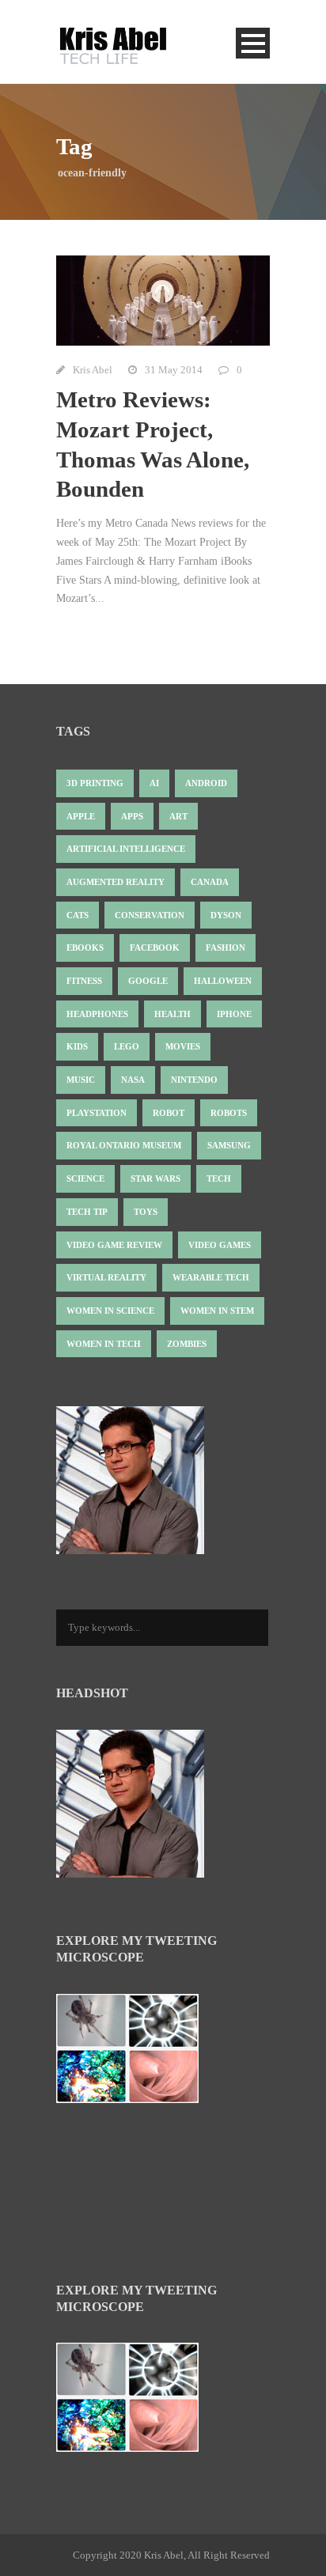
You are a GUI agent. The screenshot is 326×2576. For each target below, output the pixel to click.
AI (154, 783)
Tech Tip (87, 1212)
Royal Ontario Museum (124, 1145)
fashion (226, 948)
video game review (114, 1245)
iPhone (234, 1014)
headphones (97, 1014)
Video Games (220, 1245)
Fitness (84, 981)
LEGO (127, 1046)
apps (132, 816)
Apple (81, 816)
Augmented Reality (116, 882)
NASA (133, 1080)
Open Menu (253, 43)
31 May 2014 (174, 370)
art (178, 816)
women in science (110, 1311)
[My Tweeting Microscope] (135, 2053)
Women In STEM (217, 1311)
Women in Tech (104, 1344)
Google (148, 981)
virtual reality (106, 1277)
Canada (210, 882)
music (81, 1080)
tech (219, 1178)
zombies (187, 1344)
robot (169, 1113)
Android (206, 783)
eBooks (85, 948)
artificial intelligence (126, 849)
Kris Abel (93, 370)
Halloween (223, 981)
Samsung (229, 1145)
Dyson (226, 915)
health (172, 1014)
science (85, 1178)
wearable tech (211, 1277)
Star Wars (155, 1178)
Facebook (155, 948)
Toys (146, 1212)
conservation (150, 915)
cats (78, 915)
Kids (77, 1046)
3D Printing (95, 783)
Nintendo (194, 1080)
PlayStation (97, 1113)
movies (183, 1046)
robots (229, 1113)
